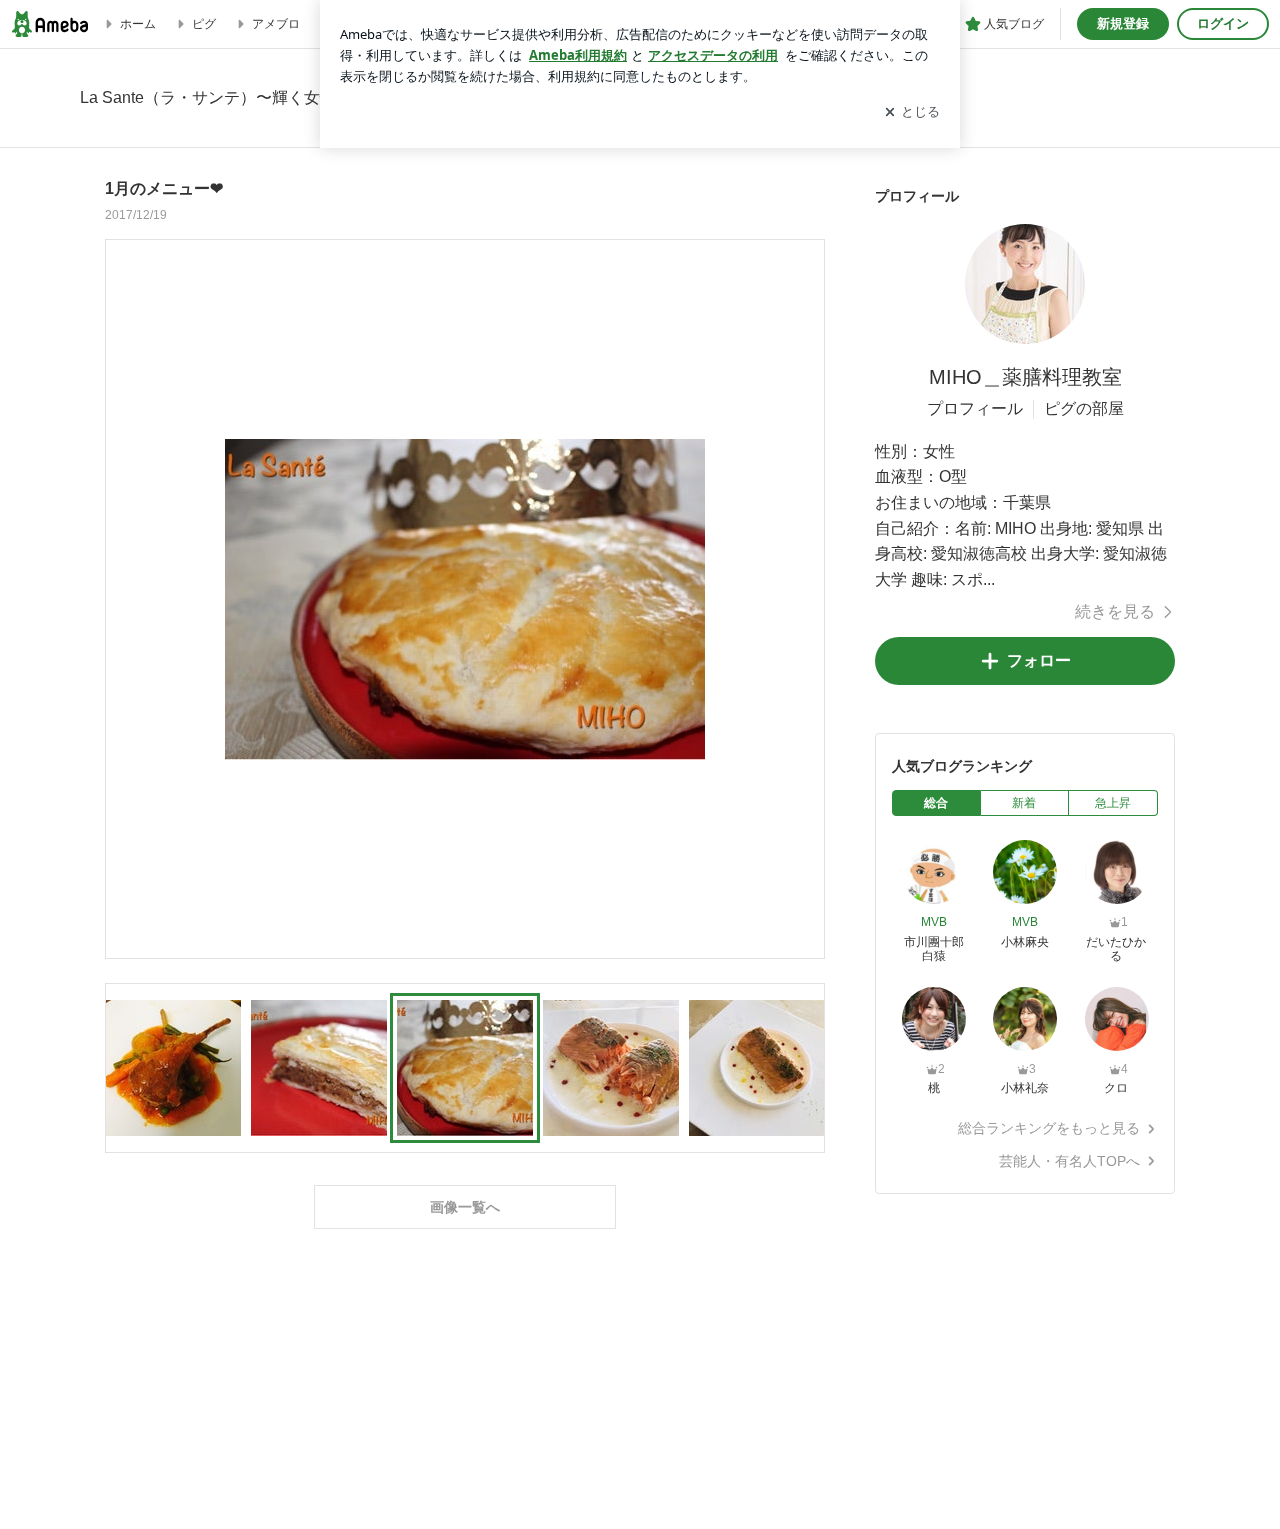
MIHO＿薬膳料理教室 (1025, 377)
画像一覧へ (465, 1207)
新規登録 (1123, 23)
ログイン (1223, 23)
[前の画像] (126, 598)
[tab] (936, 803)
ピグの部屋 (1084, 408)
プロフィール (975, 408)
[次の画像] (804, 598)
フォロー (1039, 660)
